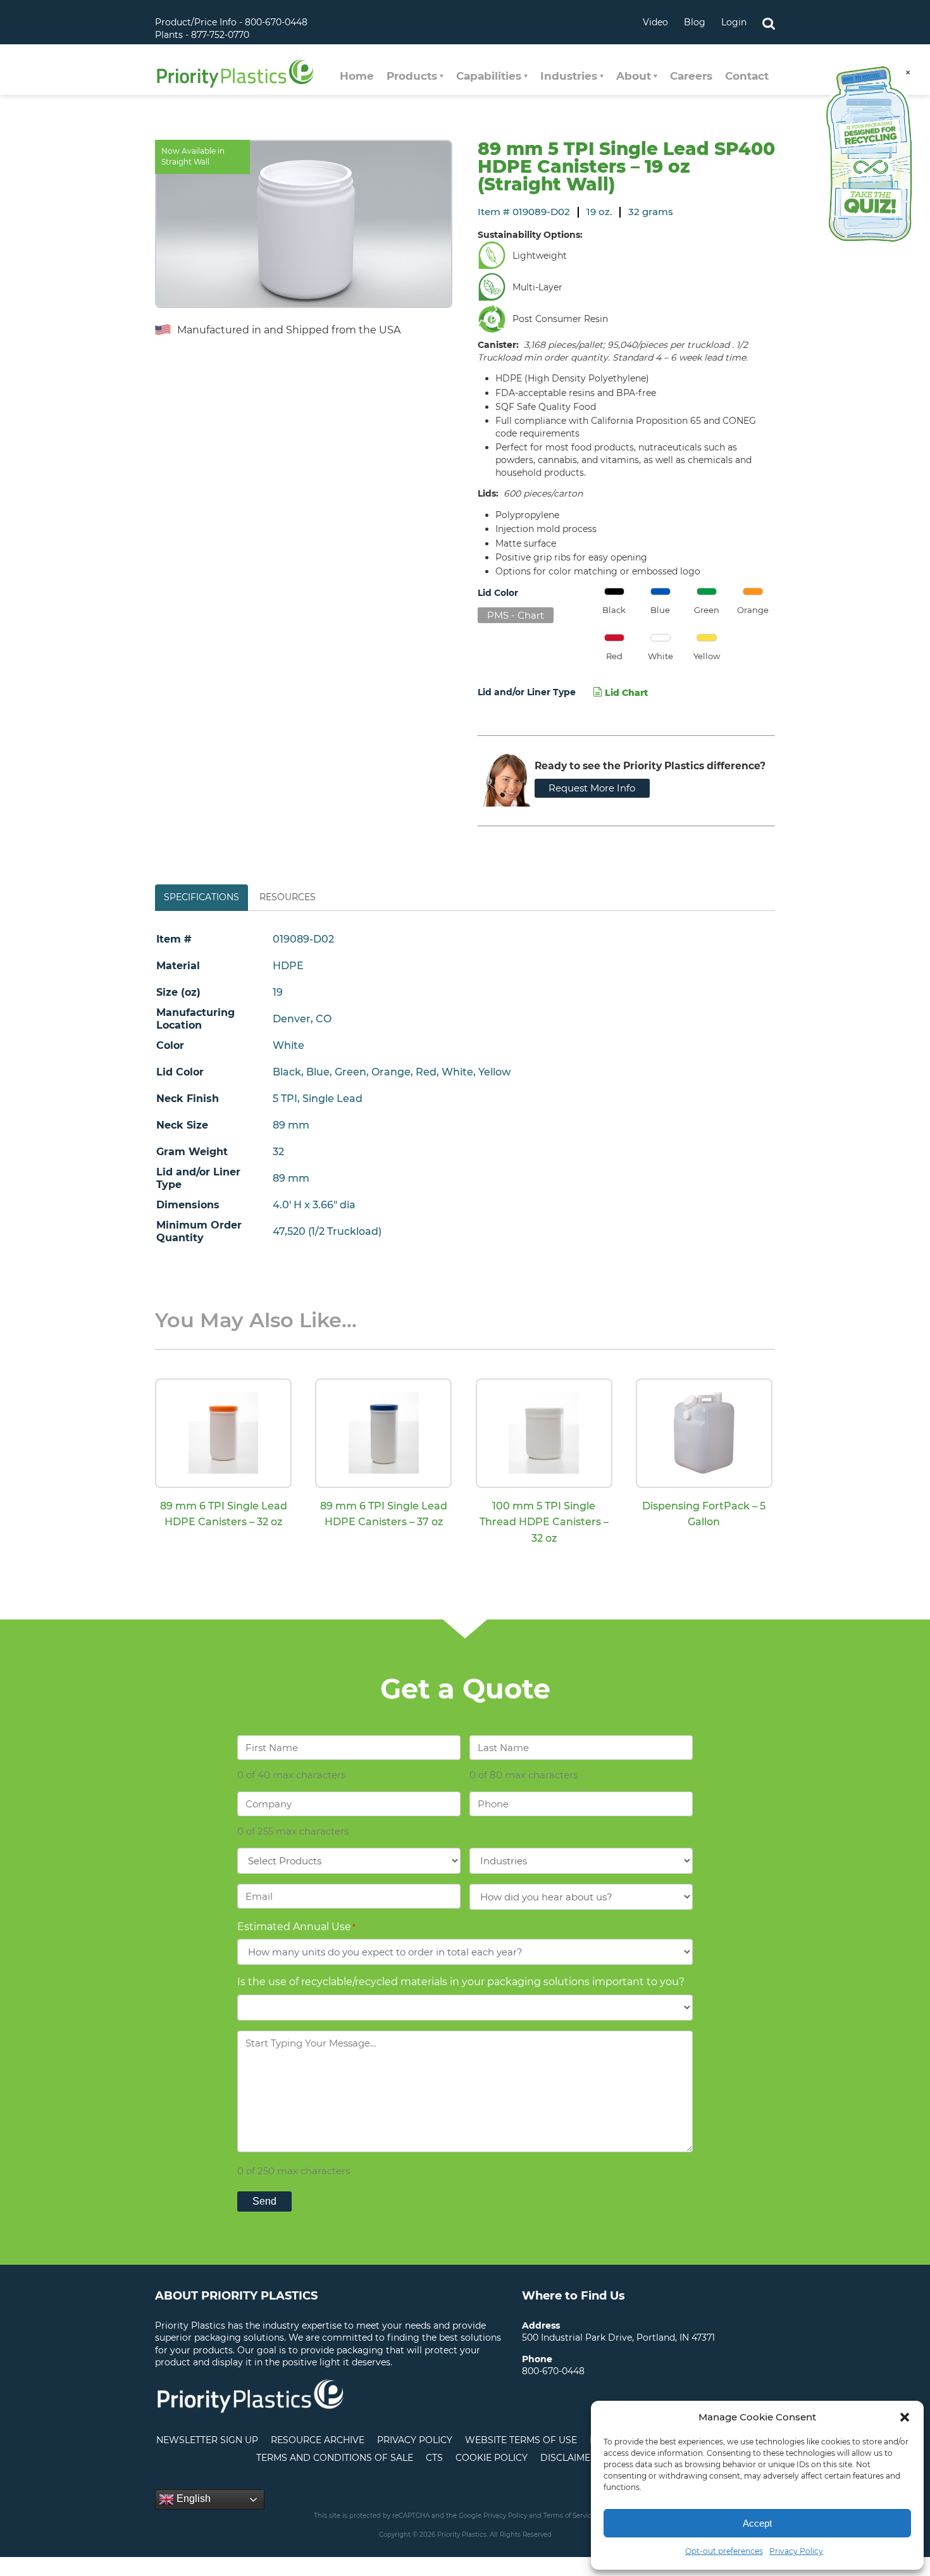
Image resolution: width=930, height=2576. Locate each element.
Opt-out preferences (724, 2551)
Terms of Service (569, 2516)
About (634, 76)
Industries (569, 76)
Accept (757, 2523)
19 (278, 992)
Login (734, 22)
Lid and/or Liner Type (527, 692)
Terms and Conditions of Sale (335, 2458)
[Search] (769, 22)
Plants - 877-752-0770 (202, 35)
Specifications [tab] (201, 897)
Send (264, 2201)
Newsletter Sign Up (207, 2440)
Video (655, 22)
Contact (747, 76)
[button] (905, 2417)
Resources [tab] (288, 897)
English (192, 2499)
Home (357, 76)
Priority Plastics (235, 73)
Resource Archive (318, 2440)
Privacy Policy (796, 2551)
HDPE (288, 966)
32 (278, 1152)
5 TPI (285, 1099)
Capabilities (489, 76)
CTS (434, 2458)
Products (412, 76)
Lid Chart (625, 693)
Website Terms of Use (521, 2440)
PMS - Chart (516, 615)
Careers (691, 76)
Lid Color (498, 593)
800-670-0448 (553, 2371)
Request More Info (592, 788)
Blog (695, 22)
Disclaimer (568, 2458)
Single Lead (332, 1099)
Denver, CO (302, 1019)
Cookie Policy (492, 2458)
